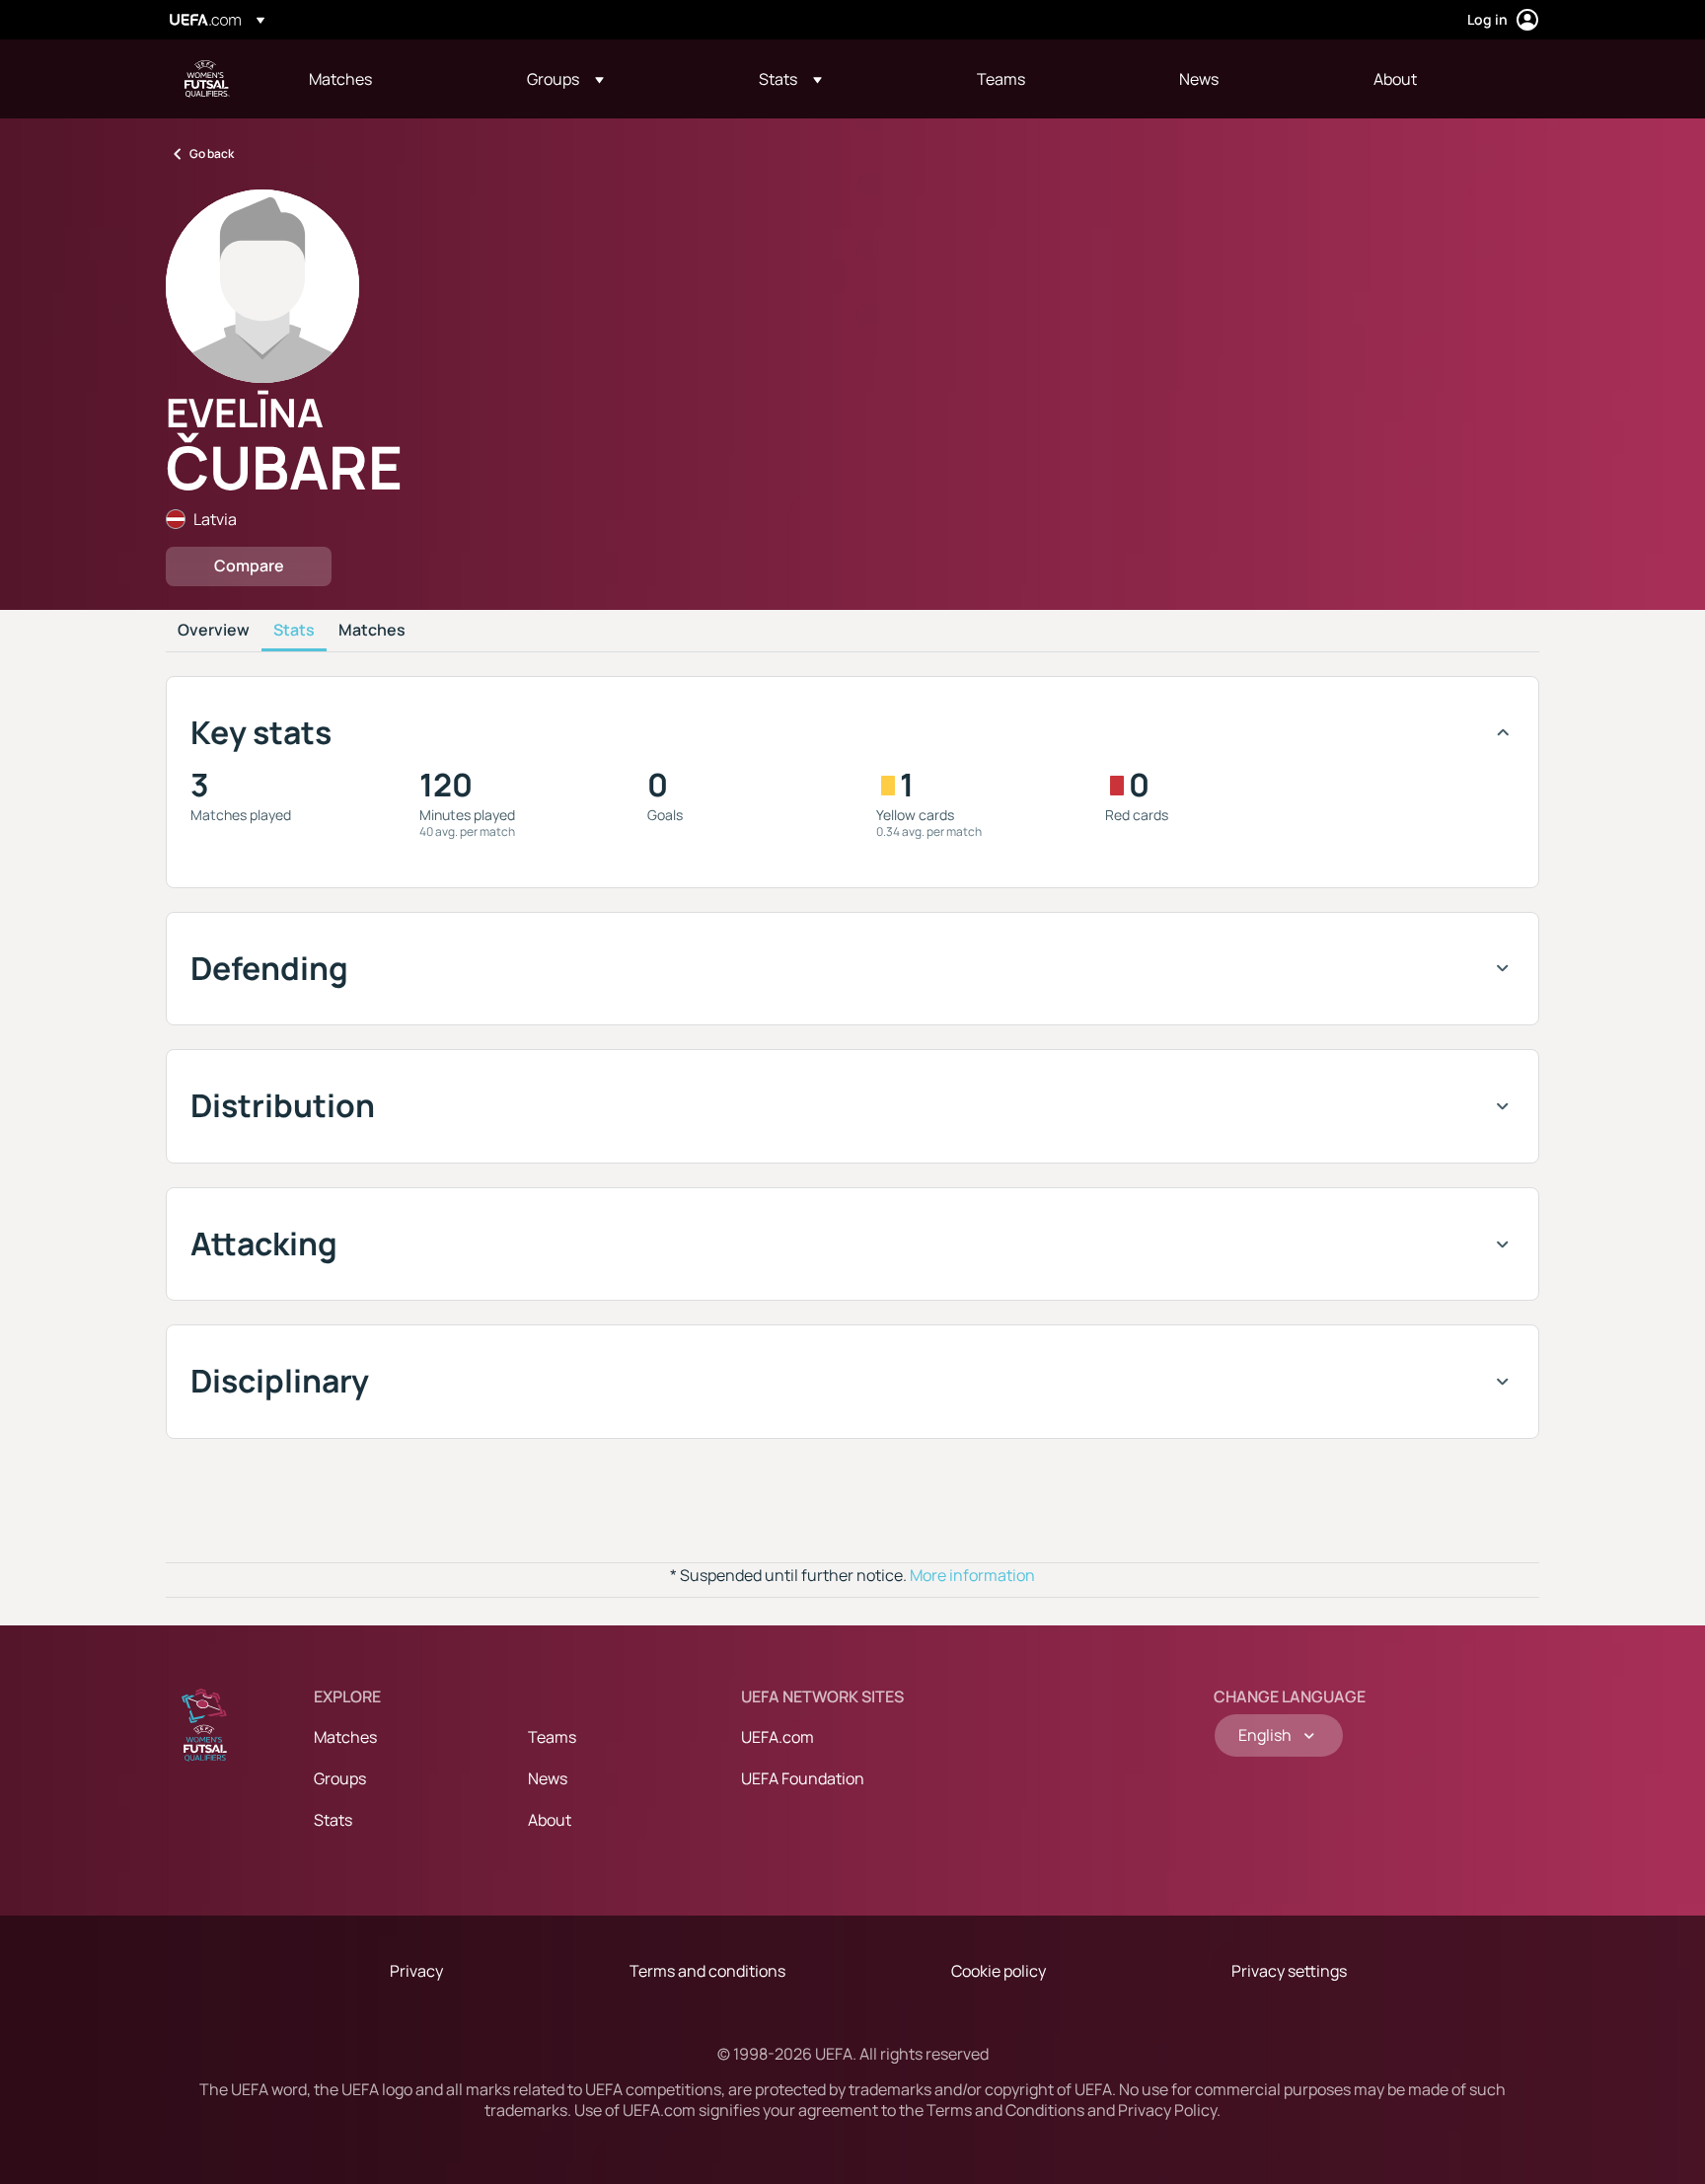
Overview (214, 631)
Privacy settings (1289, 1971)
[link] (340, 79)
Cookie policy (999, 1971)
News (548, 1778)
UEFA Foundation (803, 1778)
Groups (340, 1778)
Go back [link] (212, 153)
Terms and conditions (707, 1971)
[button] (565, 79)
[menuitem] (393, 79)
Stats (294, 631)
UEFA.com (778, 1737)
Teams (552, 1737)
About (550, 1820)
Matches (372, 631)
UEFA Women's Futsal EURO (207, 79)
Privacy (416, 1971)
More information (972, 1575)
